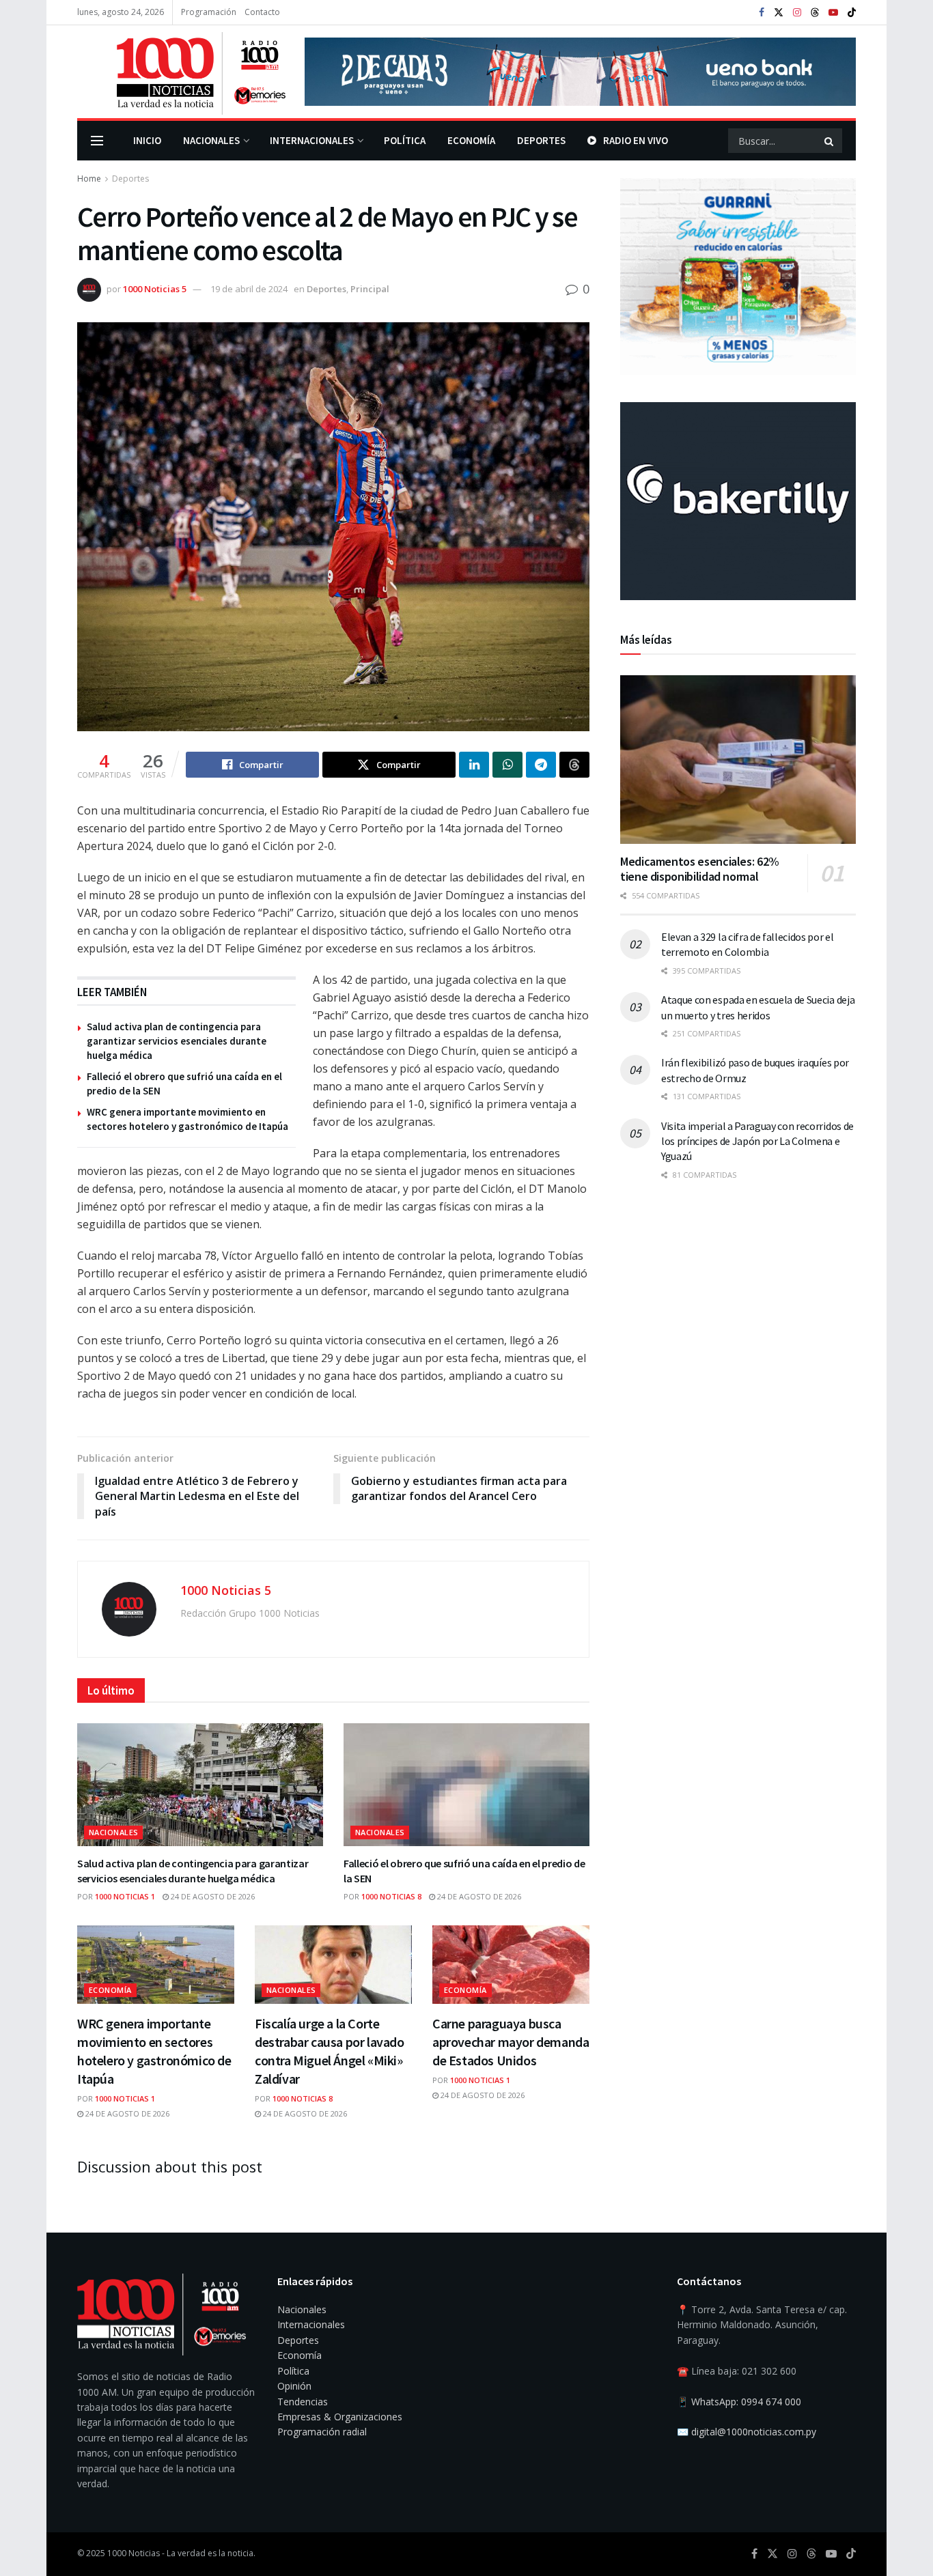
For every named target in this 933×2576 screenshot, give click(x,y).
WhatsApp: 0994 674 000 (746, 2402)
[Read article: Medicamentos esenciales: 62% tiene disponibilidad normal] (738, 760)
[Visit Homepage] (181, 72)
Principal (370, 289)
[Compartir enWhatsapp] (507, 765)
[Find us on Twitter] (779, 13)
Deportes (541, 140)
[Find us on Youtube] (833, 13)
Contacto (262, 12)
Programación (209, 12)
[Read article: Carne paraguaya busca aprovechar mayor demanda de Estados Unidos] (511, 1965)
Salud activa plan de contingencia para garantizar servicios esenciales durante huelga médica (177, 1041)
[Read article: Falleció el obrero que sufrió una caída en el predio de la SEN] (466, 1785)
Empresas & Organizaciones (340, 2417)
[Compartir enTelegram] (541, 765)
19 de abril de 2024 (249, 289)
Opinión (294, 2386)
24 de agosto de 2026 (212, 1896)
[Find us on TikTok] (852, 13)
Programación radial (322, 2432)
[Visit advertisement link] (580, 72)
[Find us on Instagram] (797, 13)
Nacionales (211, 140)
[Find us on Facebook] (762, 13)
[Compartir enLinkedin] (474, 765)
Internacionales (312, 140)
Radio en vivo (636, 140)
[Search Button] (830, 141)
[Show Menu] (97, 141)
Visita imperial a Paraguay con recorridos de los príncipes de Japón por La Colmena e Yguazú (757, 1141)
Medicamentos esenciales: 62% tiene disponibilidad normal (700, 869)
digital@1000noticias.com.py (754, 2432)
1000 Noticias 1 (125, 1896)
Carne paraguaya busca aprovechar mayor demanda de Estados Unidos (511, 2042)
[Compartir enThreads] (574, 765)
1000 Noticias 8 (391, 1896)
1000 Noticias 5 (155, 289)
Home (89, 179)
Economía (471, 140)
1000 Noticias (134, 2553)
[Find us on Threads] (815, 13)
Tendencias (303, 2402)
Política (405, 140)
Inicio (147, 140)
